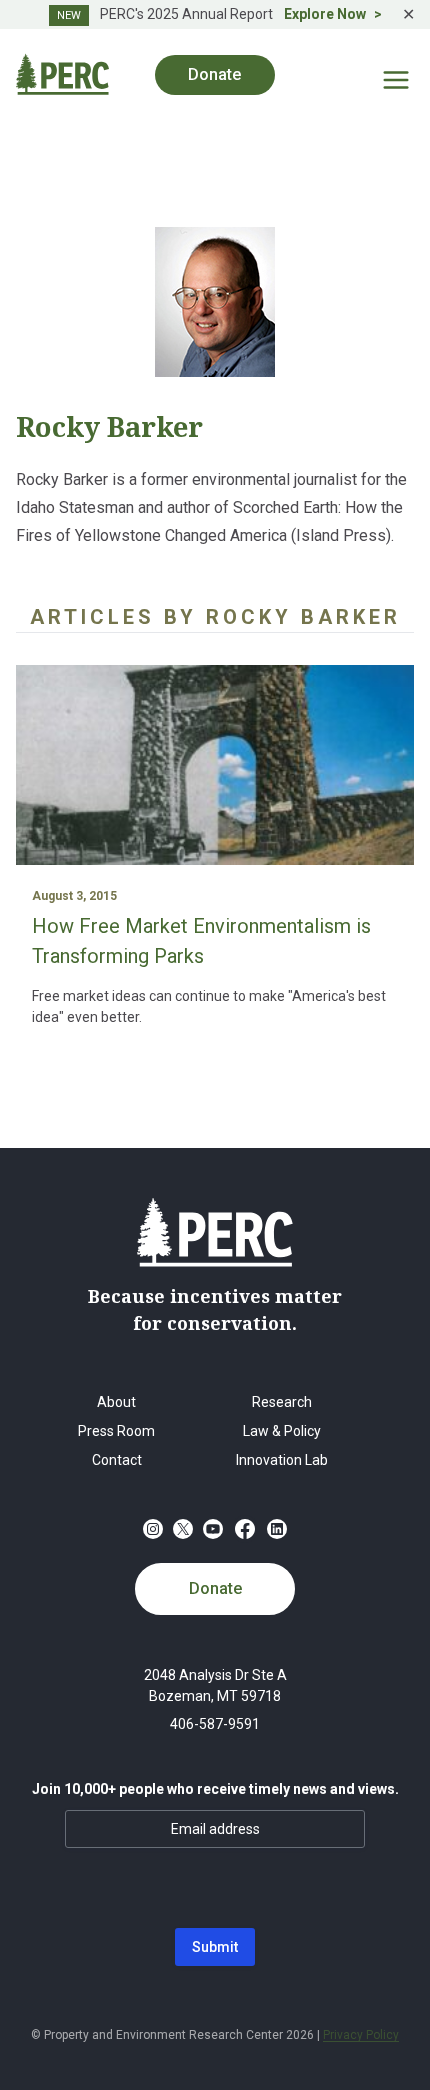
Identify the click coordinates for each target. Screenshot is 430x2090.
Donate (215, 1588)
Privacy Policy (361, 2035)
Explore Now (325, 14)
